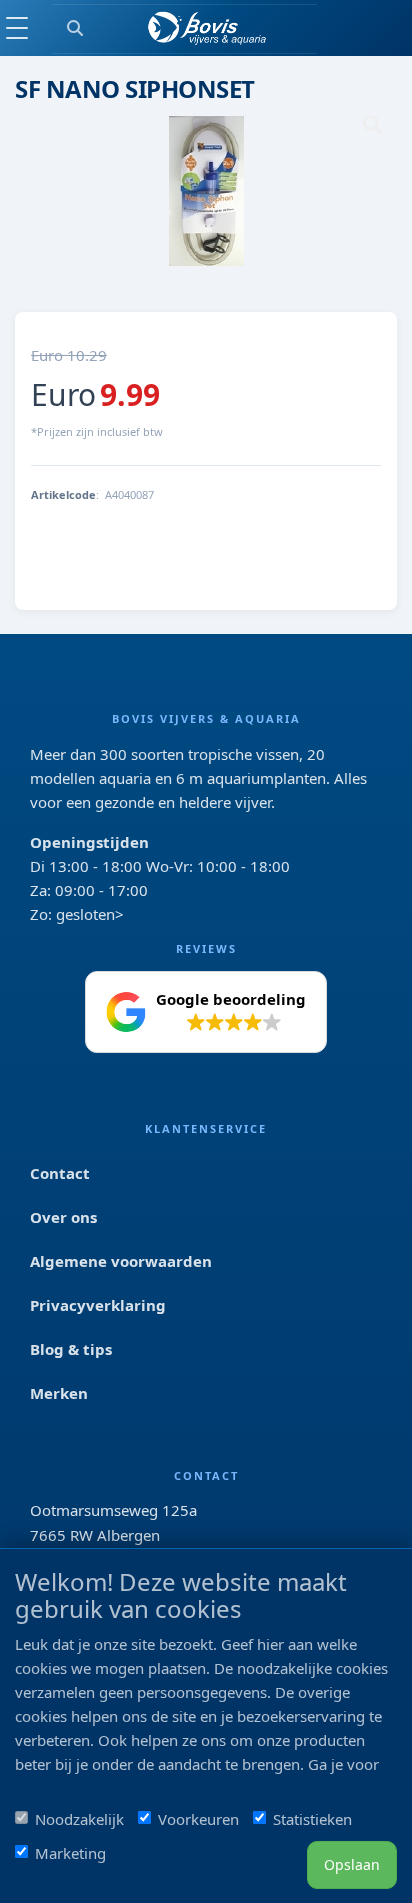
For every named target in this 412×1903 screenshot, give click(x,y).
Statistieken (312, 1819)
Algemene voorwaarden (121, 1261)
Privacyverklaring (98, 1305)
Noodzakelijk (79, 1819)
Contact (60, 1173)
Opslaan (352, 1864)
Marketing (70, 1853)
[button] (206, 1012)
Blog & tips (71, 1349)
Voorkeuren (198, 1819)
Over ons (63, 1217)
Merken (59, 1393)
